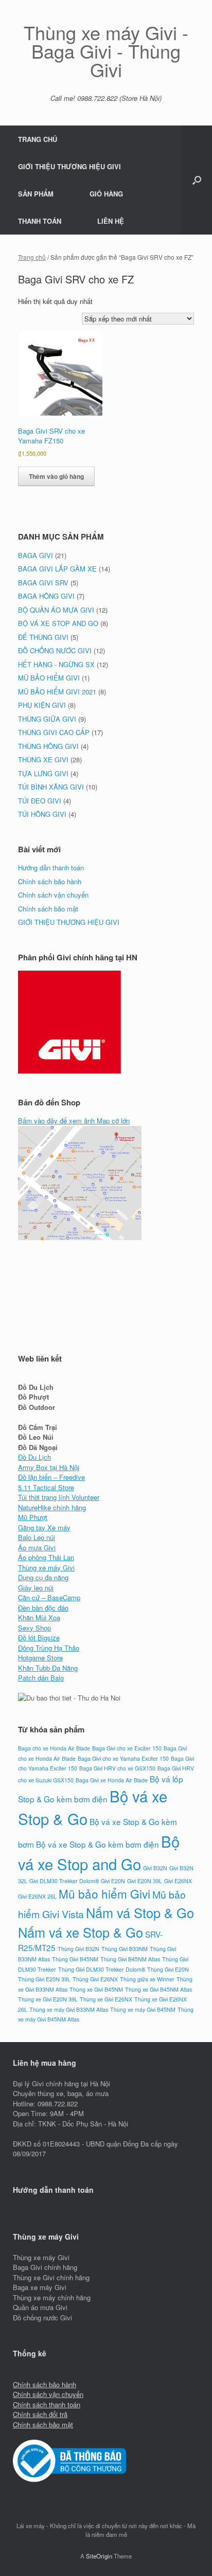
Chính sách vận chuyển (53, 895)
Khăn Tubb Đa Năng (48, 1668)
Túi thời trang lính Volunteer (59, 1497)
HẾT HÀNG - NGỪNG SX (56, 664)
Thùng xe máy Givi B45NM (143, 2009)
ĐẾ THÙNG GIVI (43, 637)
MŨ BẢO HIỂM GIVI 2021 (57, 692)
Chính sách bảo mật (48, 909)
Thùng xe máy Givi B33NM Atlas (69, 2009)
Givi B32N (155, 1868)
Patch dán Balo (41, 1678)
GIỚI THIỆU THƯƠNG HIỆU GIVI (69, 166)
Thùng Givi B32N (78, 1949)
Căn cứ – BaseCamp (49, 1597)
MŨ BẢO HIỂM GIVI (49, 678)
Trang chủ (32, 257)
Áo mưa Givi (37, 1548)
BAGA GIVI (36, 555)
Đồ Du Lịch (34, 1457)
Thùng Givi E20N (168, 1969)
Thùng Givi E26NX (95, 1979)
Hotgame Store (40, 1658)
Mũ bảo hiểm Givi (104, 1893)
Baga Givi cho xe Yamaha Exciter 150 (123, 1758)
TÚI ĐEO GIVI (40, 801)
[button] (197, 180)
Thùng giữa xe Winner (147, 1979)
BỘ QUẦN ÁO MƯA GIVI (56, 610)
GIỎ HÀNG (106, 194)
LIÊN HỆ (111, 221)
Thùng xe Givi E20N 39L (48, 1999)
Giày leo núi (36, 1588)
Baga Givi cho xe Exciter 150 (127, 1748)
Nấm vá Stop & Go (140, 1912)
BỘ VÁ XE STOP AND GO (58, 623)
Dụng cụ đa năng (43, 1577)
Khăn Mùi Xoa (39, 1617)
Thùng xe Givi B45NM (96, 1989)
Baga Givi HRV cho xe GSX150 (117, 1768)
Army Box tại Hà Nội (49, 1467)
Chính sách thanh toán (47, 2404)
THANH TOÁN (40, 221)
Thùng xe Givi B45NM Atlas (158, 1989)
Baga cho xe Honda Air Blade (54, 1748)
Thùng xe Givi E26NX (106, 1999)
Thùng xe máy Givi (46, 1568)
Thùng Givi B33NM (125, 1949)
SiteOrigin (99, 2556)
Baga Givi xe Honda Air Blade (112, 1780)
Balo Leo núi (37, 1537)
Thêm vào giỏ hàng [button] (56, 476)
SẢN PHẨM (36, 194)
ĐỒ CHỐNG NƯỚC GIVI (55, 650)
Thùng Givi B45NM (75, 1959)
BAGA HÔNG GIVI (46, 596)
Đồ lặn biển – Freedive (51, 1477)
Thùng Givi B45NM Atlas (130, 1959)
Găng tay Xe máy (44, 1527)
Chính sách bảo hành (50, 881)
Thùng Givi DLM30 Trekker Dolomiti (102, 1969)
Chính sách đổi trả (40, 2414)
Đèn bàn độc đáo (43, 1608)
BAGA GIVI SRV (43, 583)
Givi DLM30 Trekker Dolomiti (64, 1881)
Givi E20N (113, 1881)
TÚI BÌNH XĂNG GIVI (51, 787)
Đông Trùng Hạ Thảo (49, 1648)
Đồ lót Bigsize (39, 1638)
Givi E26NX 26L (37, 1896)
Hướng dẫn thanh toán (51, 867)
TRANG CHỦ (38, 139)
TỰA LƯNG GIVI (43, 773)
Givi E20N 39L (145, 1881)
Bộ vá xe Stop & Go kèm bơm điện (98, 1844)
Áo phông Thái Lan (46, 1557)
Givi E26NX (178, 1881)
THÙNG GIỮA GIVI (47, 719)
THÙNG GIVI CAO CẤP (54, 732)
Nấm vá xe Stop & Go (81, 1932)
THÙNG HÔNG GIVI (48, 746)
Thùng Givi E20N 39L (44, 1979)
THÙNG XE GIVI (43, 759)
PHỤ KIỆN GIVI (42, 705)
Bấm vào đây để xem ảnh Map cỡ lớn (74, 1121)
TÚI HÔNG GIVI (42, 814)
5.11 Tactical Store (46, 1487)
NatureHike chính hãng (52, 1507)
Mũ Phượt (33, 1517)
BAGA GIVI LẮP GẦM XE (57, 569)
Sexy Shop (34, 1628)
